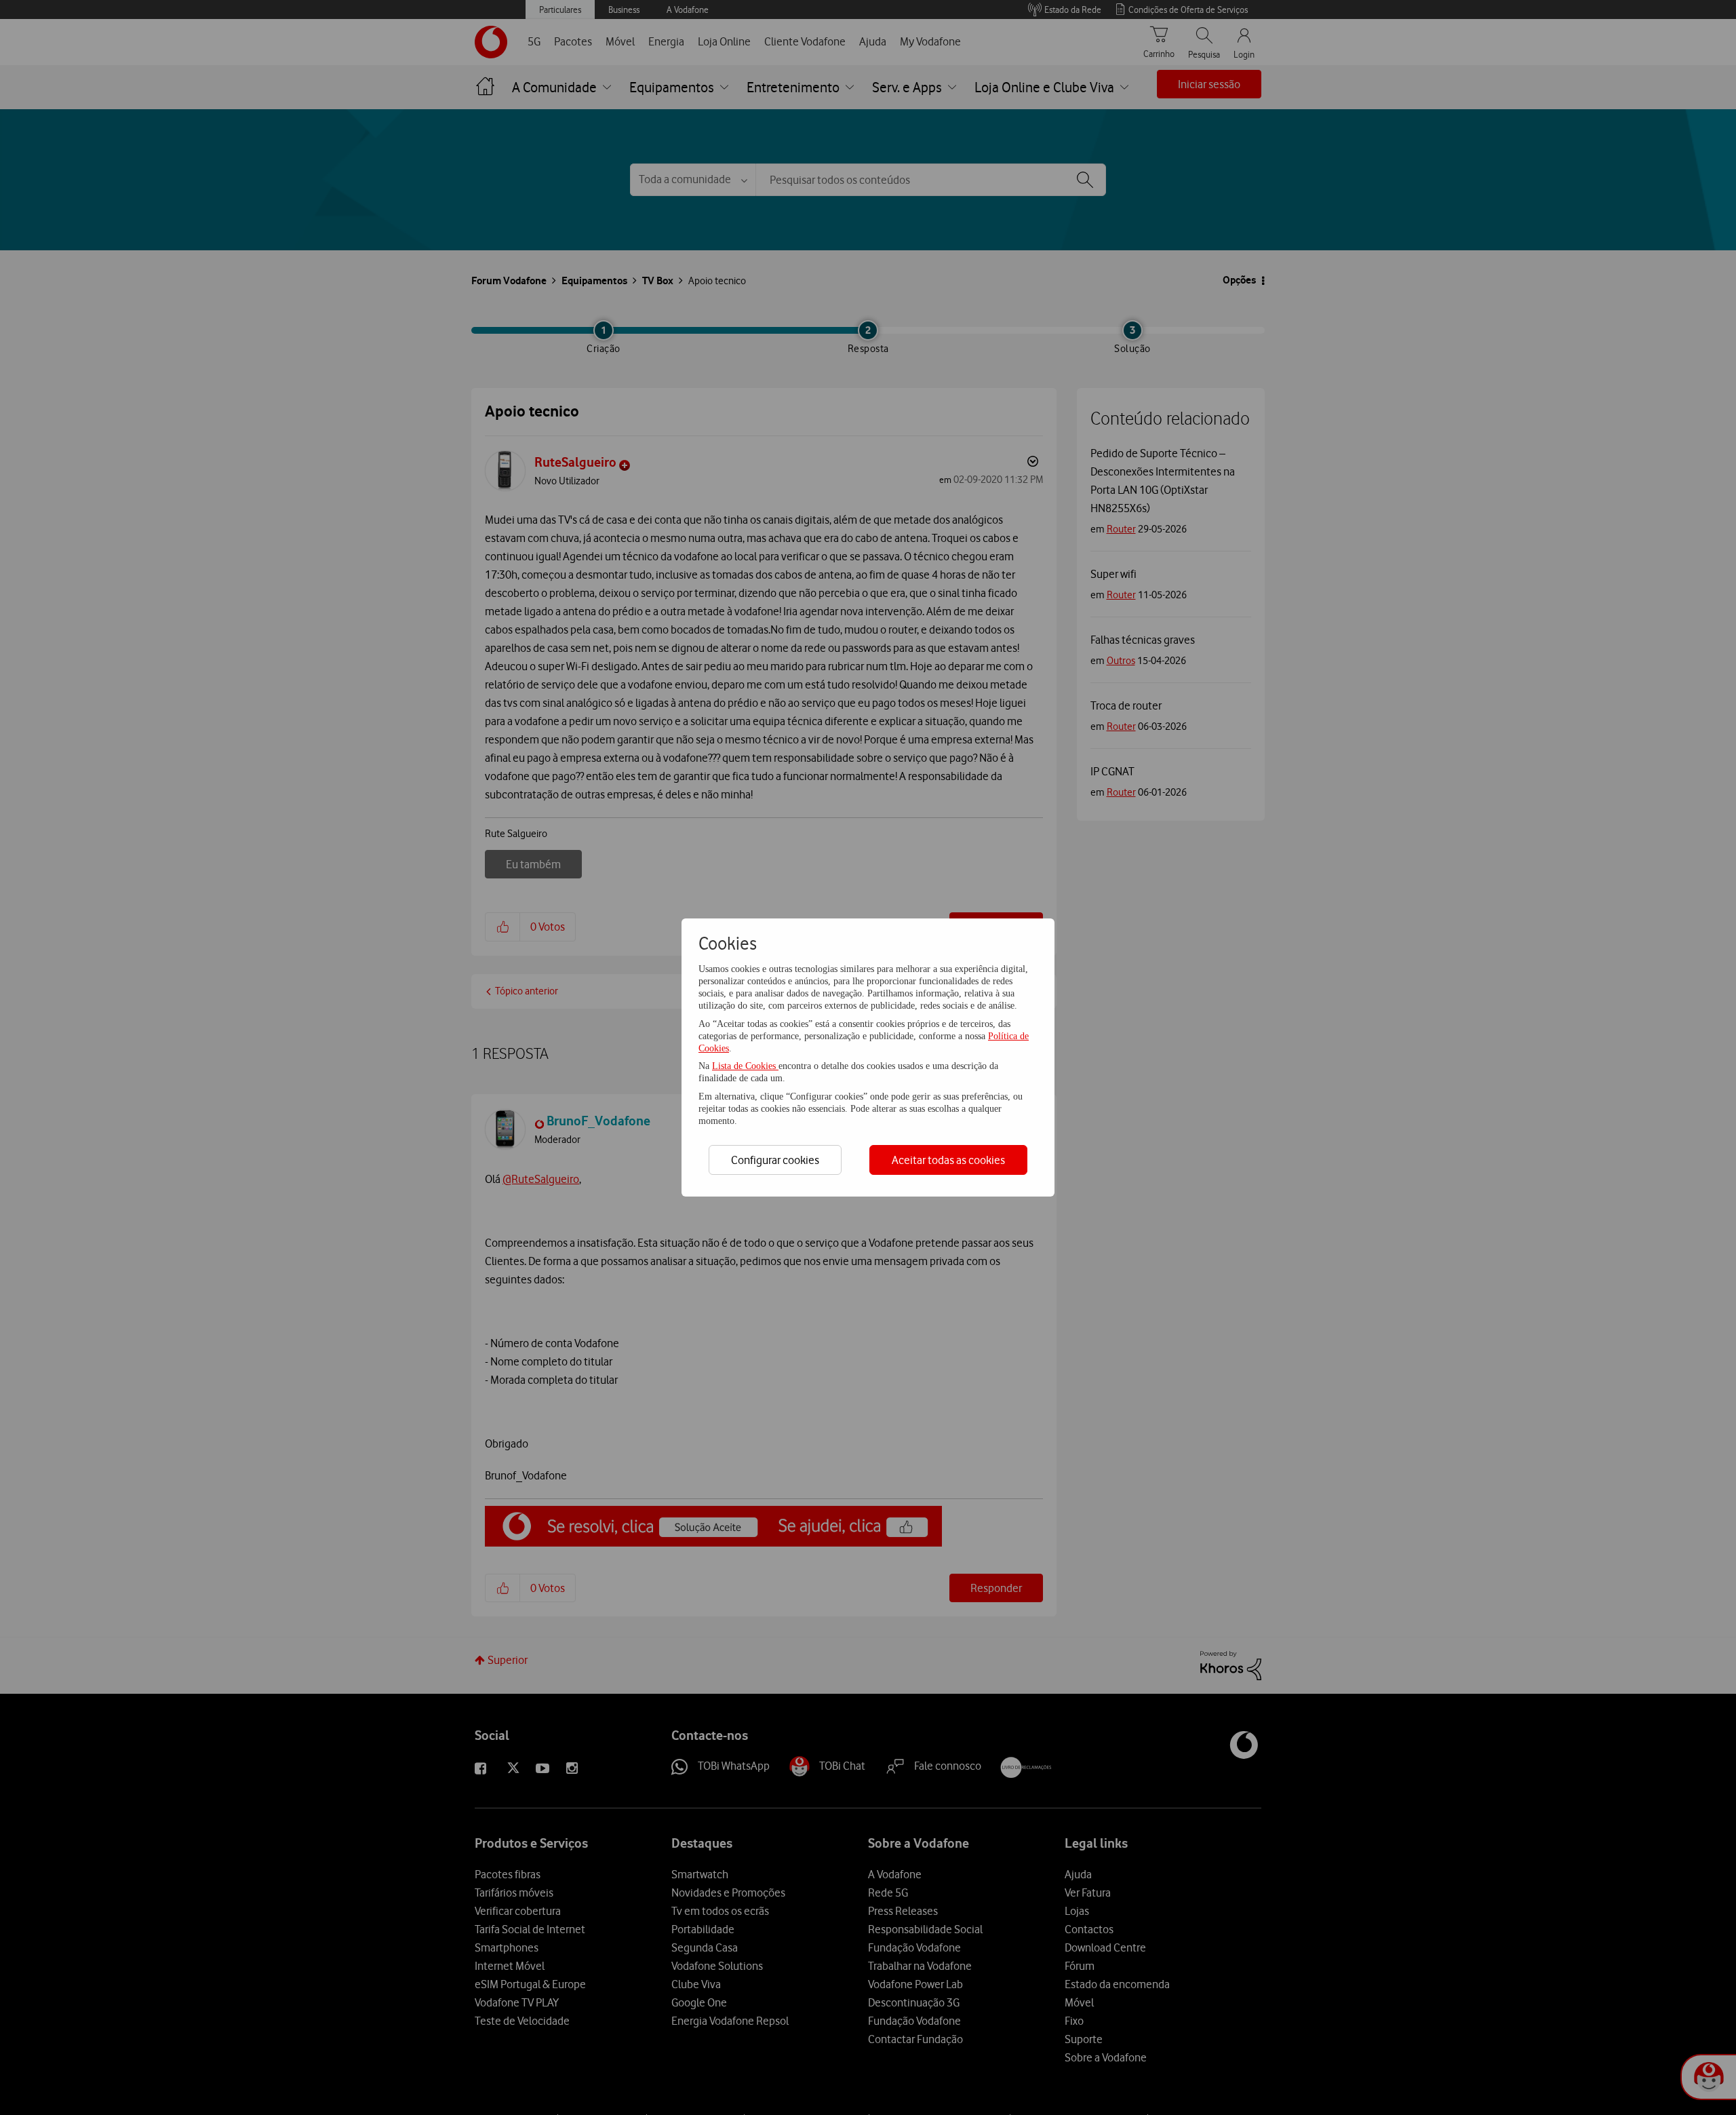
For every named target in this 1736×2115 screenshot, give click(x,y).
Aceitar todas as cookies (948, 1160)
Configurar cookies (775, 1160)
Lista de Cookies (745, 1066)
